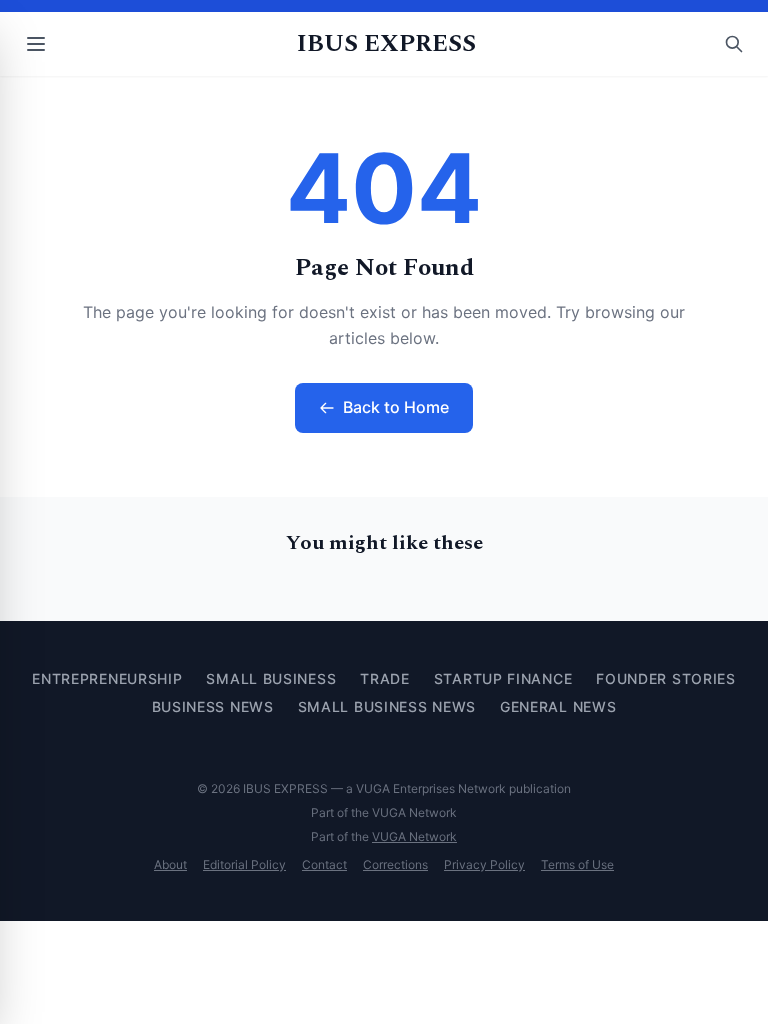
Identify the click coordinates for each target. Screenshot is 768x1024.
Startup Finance (503, 678)
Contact (324, 864)
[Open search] (734, 44)
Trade (385, 678)
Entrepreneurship (107, 678)
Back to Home (396, 407)
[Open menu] (36, 44)
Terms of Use (577, 864)
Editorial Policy (244, 864)
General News (558, 706)
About (170, 864)
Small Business (271, 678)
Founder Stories (666, 678)
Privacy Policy (484, 864)
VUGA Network (414, 836)
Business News (213, 706)
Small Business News (387, 706)
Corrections (395, 864)
